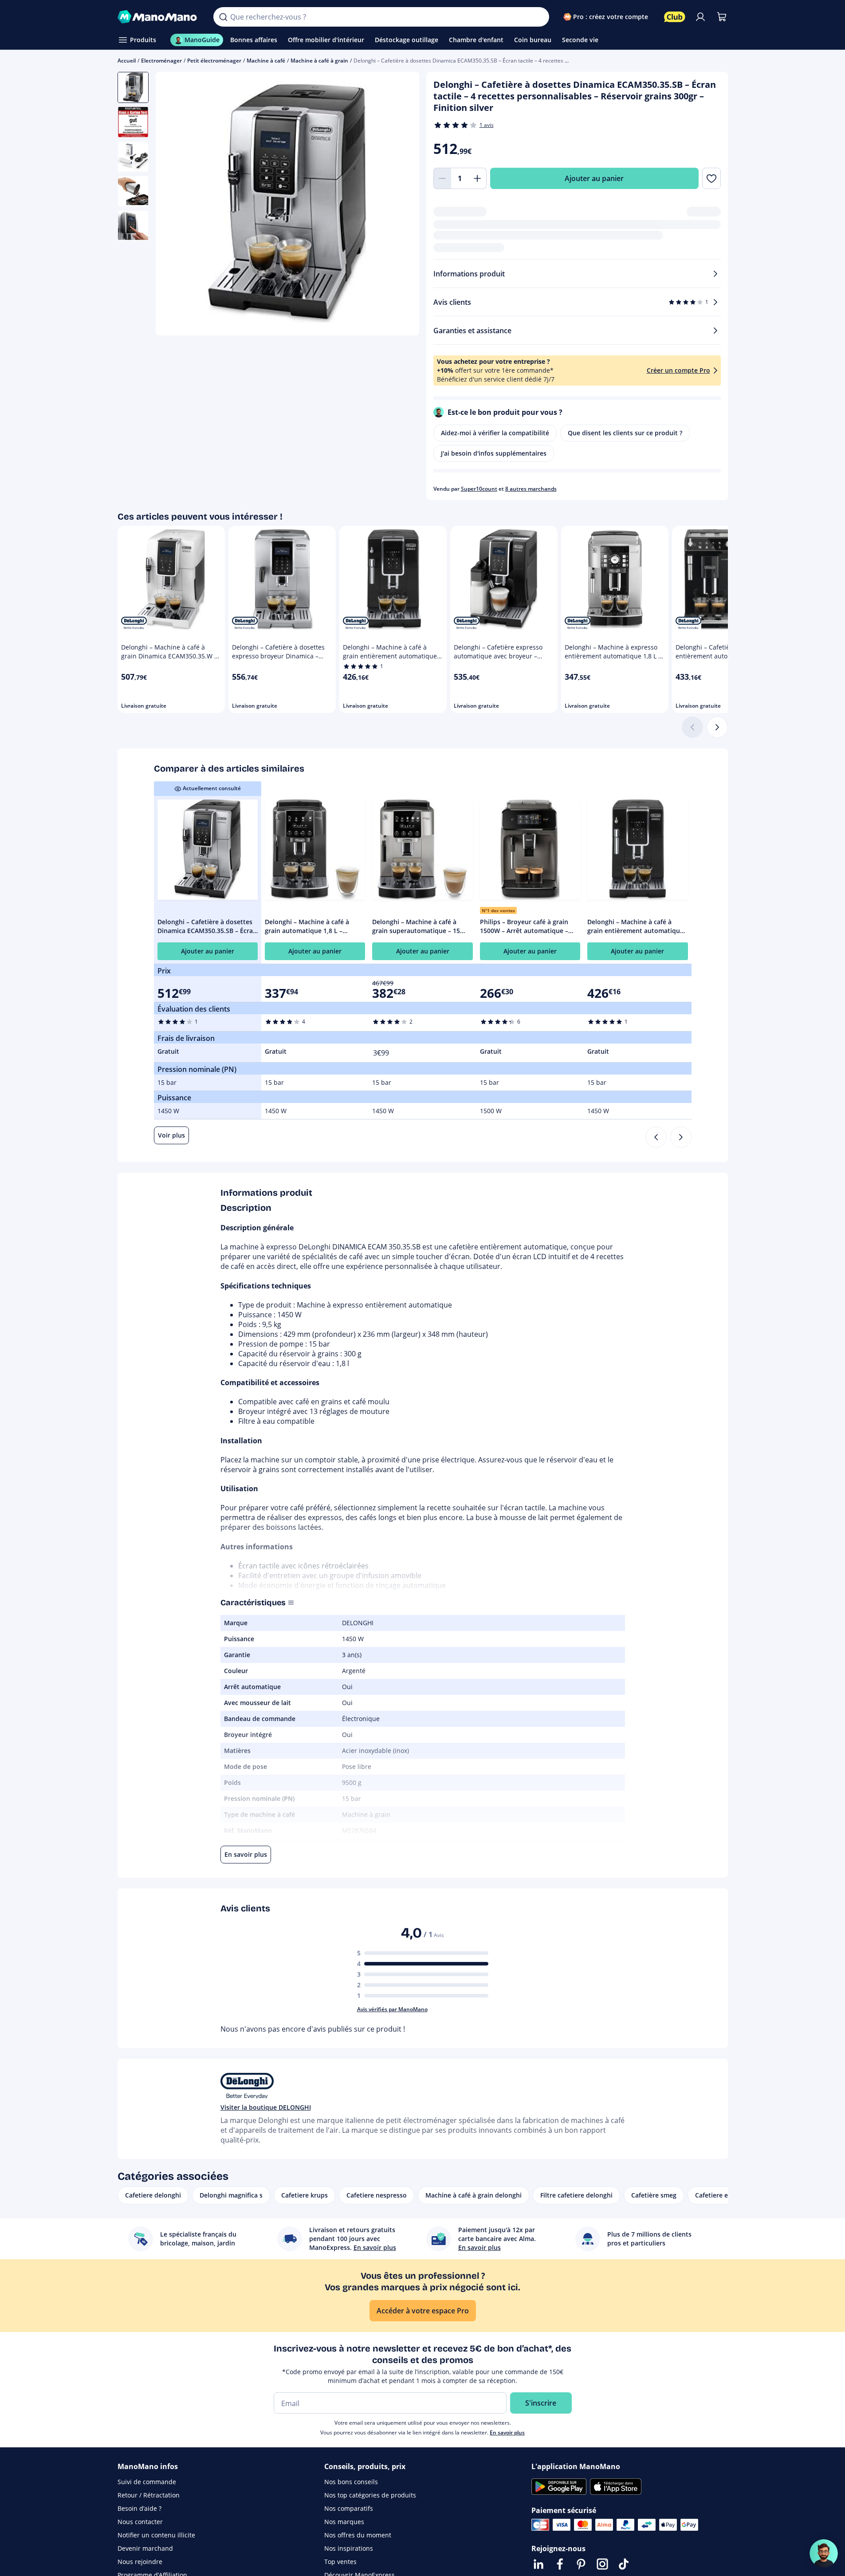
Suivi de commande (147, 2482)
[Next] (681, 1137)
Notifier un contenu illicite (156, 2535)
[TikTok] (624, 2564)
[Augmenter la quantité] (478, 178)
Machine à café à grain (319, 61)
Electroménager (161, 61)
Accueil (127, 61)
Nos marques (344, 2522)
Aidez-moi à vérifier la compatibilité (495, 433)
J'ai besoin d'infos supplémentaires (494, 453)
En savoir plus (507, 2432)
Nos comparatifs (349, 2508)
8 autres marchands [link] (531, 489)
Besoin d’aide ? (140, 2508)
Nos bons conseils (351, 2482)
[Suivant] (717, 727)
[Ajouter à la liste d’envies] (711, 178)
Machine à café (266, 61)
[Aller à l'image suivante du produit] (401, 205)
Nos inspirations (349, 2548)
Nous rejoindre (140, 2562)
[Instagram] (602, 2564)
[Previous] (656, 1137)
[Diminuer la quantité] (442, 178)
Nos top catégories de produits (370, 2495)
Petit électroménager (214, 61)
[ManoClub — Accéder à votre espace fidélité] (675, 17)
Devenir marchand (145, 2548)
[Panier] (722, 17)
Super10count (479, 489)
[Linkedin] (538, 2564)
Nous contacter (140, 2522)
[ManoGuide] (824, 2553)
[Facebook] (560, 2564)
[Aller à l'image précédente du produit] (173, 205)
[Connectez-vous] (700, 17)
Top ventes (340, 2562)
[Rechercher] (223, 17)
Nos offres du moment (358, 2535)
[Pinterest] (581, 2564)
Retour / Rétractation (149, 2495)
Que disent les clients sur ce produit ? (625, 433)
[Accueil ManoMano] (159, 17)
